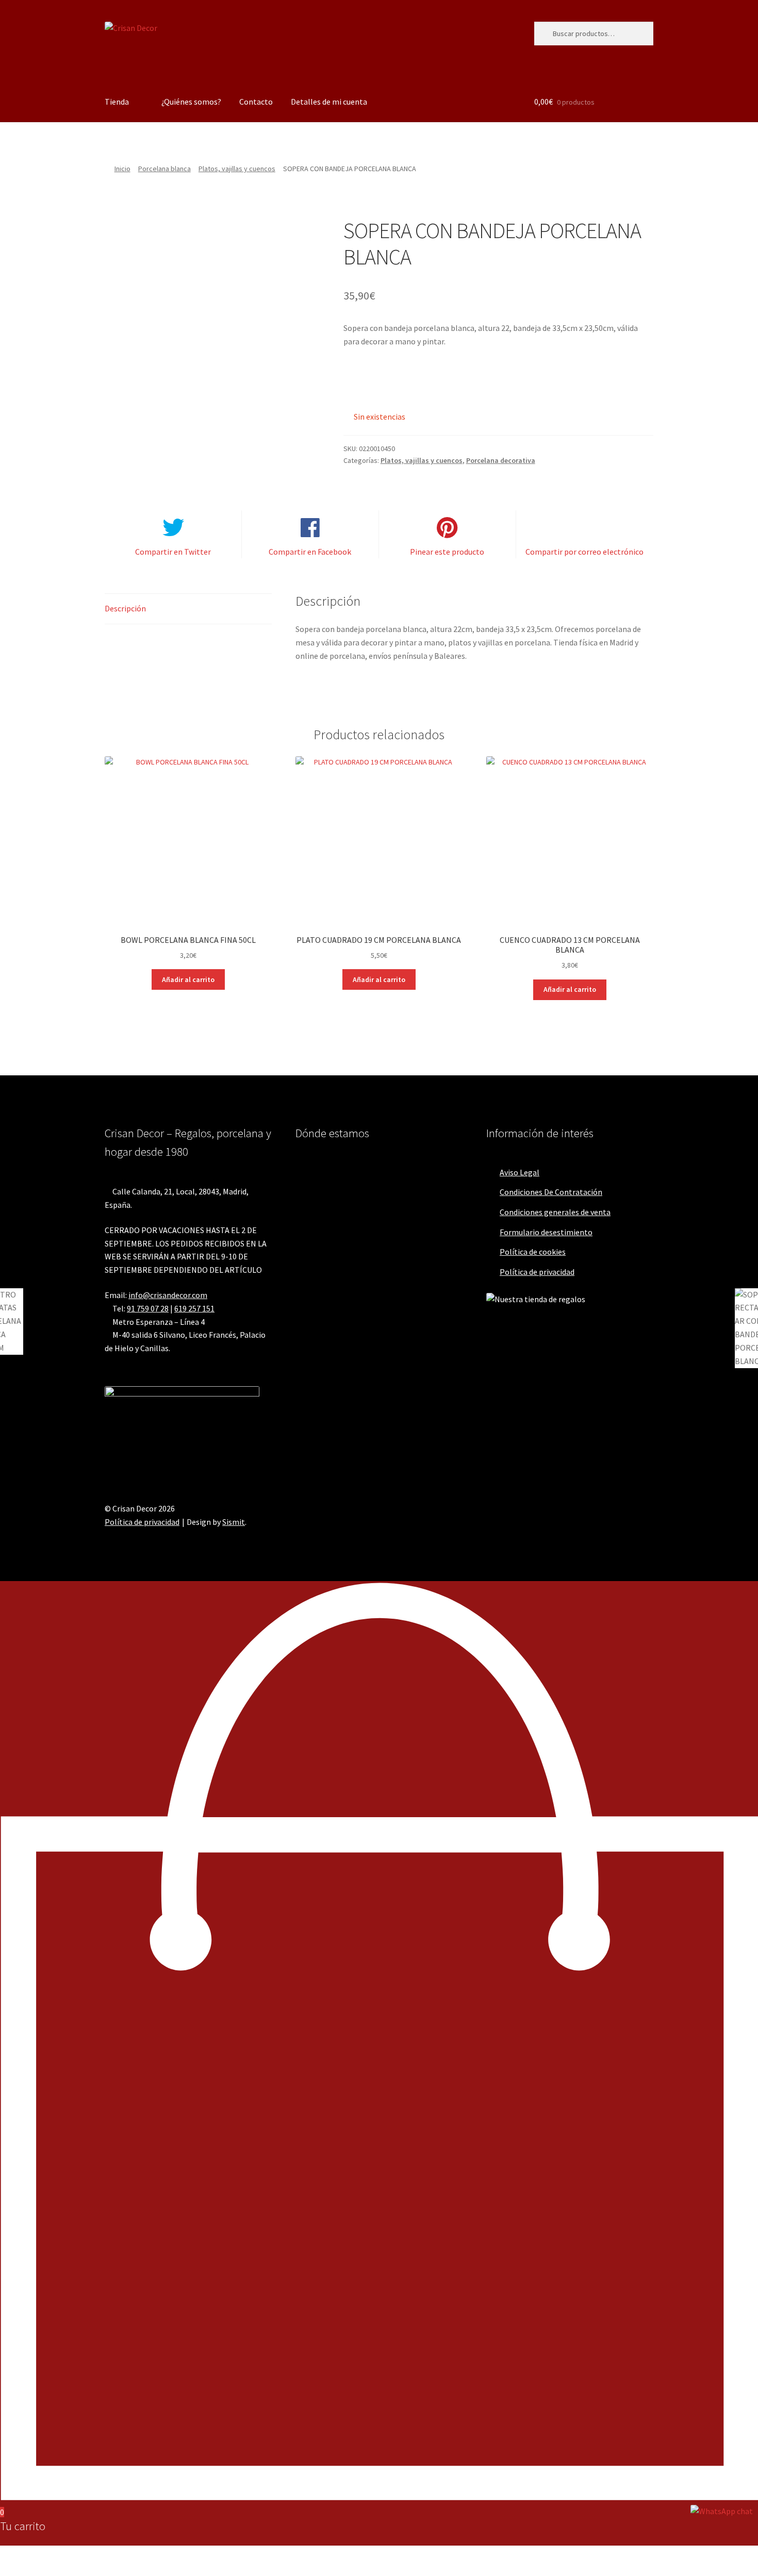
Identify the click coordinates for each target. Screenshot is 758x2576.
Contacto (256, 102)
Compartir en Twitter (173, 552)
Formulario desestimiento (546, 1232)
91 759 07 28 (148, 1308)
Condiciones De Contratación (551, 1192)
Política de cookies (533, 1252)
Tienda (117, 102)
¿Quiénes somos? (191, 102)
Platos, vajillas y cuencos (237, 169)
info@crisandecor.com (168, 1295)
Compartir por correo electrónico (584, 552)
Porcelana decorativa (501, 460)
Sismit (234, 1522)
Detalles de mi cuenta (329, 102)
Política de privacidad (537, 1272)
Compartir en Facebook (310, 552)
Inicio (122, 169)
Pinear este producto (447, 552)
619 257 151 (194, 1308)
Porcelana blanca (164, 169)
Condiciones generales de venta (555, 1212)
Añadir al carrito (188, 979)
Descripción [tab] (125, 608)
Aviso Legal (520, 1172)
